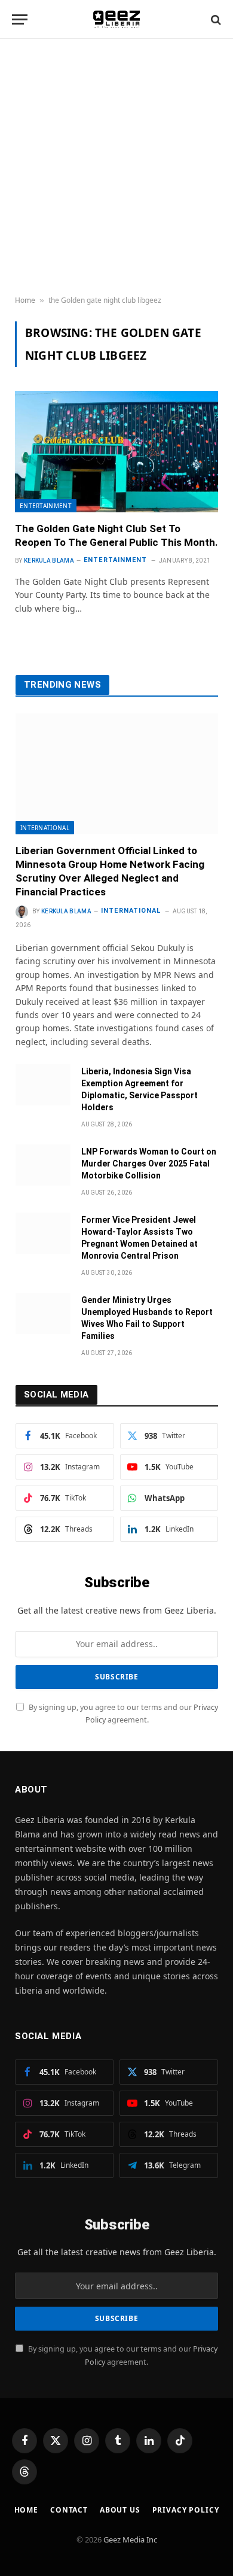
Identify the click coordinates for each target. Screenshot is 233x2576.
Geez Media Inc (130, 2539)
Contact (69, 2510)
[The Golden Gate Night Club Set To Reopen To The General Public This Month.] (116, 451)
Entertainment (46, 506)
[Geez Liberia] (117, 19)
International (45, 828)
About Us (120, 2510)
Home (25, 300)
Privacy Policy (186, 2510)
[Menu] (20, 19)
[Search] (215, 19)
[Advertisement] (116, 168)
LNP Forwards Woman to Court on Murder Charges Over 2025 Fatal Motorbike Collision (149, 1164)
